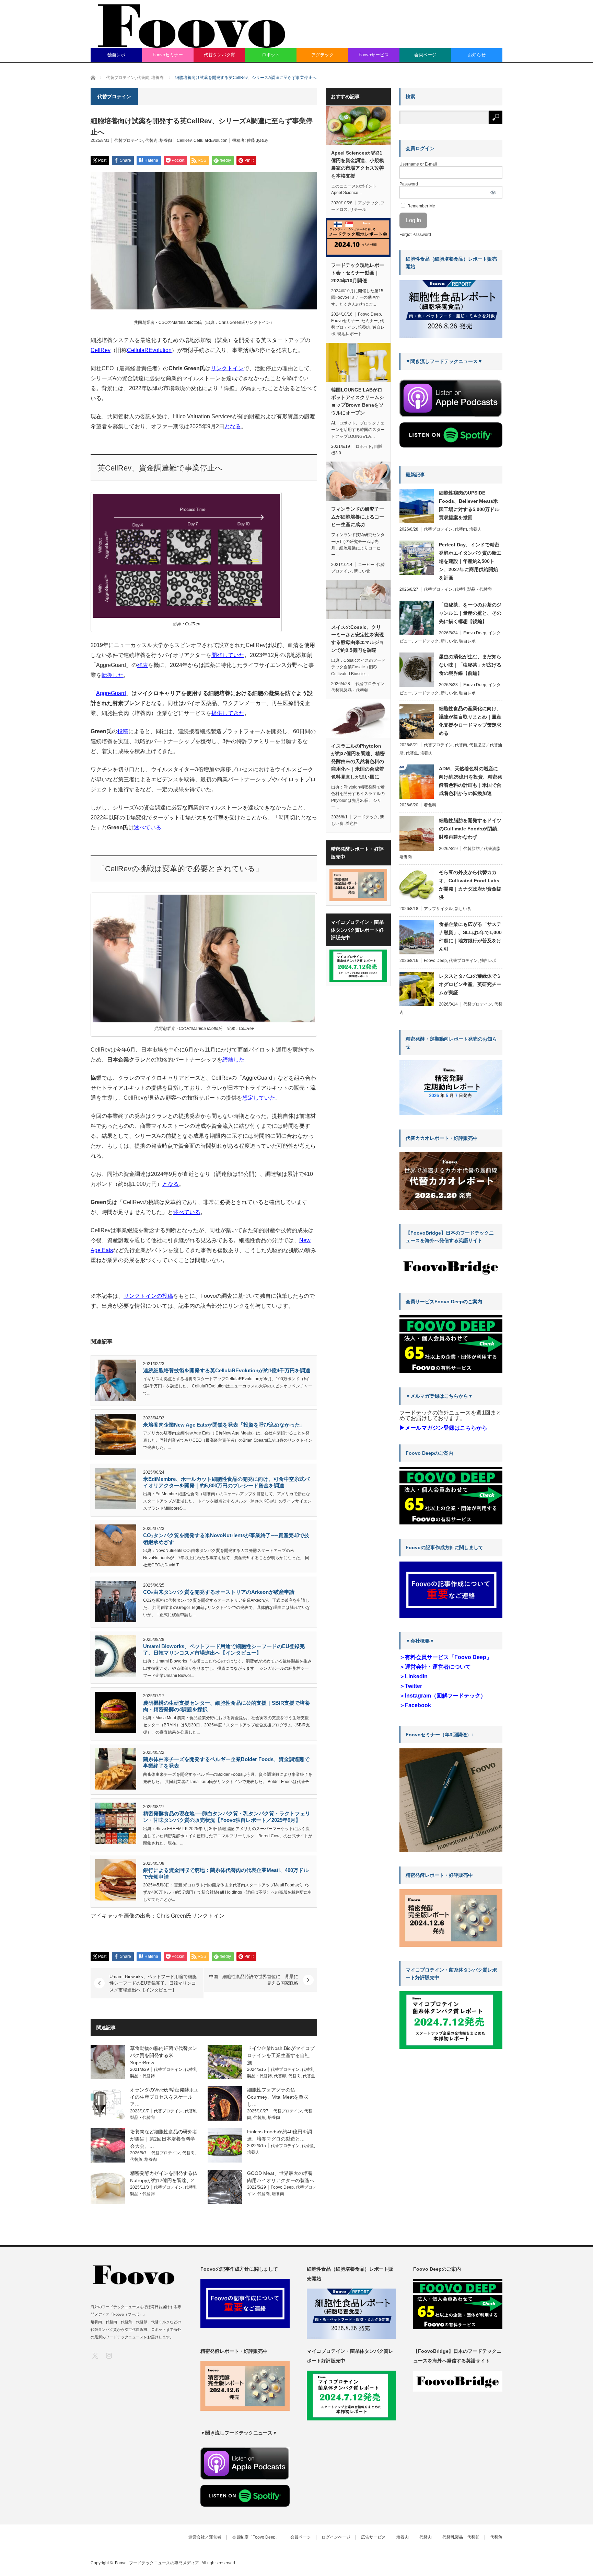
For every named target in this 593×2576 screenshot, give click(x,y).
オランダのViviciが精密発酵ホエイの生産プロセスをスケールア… (164, 2097)
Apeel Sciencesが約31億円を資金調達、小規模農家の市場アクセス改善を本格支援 (358, 164)
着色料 (352, 824)
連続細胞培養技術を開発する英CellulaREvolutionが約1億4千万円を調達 (227, 1370)
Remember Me (421, 206)
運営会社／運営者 (205, 2537)
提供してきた (228, 713)
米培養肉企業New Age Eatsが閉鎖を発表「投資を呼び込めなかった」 (224, 1425)
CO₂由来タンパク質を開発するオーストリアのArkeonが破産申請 (219, 1592)
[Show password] (493, 192)
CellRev (184, 140)
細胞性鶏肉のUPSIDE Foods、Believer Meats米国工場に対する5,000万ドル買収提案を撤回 (469, 505)
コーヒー (366, 565)
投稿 (123, 731)
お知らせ (477, 55)
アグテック (322, 55)
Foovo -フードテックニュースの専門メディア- (158, 2563)
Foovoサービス (374, 55)
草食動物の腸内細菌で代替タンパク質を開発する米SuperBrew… (164, 2055)
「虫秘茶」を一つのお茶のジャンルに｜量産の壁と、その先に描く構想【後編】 (470, 613)
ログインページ (336, 2537)
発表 (142, 665)
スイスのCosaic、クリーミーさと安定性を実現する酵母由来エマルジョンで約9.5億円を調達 (358, 639)
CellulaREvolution (211, 140)
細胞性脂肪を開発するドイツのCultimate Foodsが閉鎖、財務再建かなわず (470, 829)
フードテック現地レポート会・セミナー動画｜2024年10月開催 (358, 273)
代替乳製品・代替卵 (350, 690)
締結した (233, 1060)
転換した (113, 675)
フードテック (365, 817)
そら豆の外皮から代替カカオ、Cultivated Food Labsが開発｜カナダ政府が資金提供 (470, 885)
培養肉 (166, 140)
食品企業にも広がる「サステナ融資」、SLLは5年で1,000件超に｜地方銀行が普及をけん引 (470, 937)
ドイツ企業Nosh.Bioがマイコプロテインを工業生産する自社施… (281, 2055)
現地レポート (350, 334)
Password (409, 184)
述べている (148, 827)
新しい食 (362, 571)
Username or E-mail (418, 164)
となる (233, 426)
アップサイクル (438, 909)
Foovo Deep (282, 2187)
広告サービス (373, 2537)
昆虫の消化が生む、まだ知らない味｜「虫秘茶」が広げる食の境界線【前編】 (470, 665)
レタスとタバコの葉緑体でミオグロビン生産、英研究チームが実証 (470, 984)
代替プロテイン (129, 140)
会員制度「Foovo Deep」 (256, 2537)
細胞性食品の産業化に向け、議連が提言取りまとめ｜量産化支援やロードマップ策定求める (470, 721)
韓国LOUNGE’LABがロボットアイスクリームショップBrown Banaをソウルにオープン (358, 401)
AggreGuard (111, 693)
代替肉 (151, 140)
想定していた (259, 1098)
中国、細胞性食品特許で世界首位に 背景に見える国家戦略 (254, 1980)
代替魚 (309, 2076)
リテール (358, 209)
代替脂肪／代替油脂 (482, 849)
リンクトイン (227, 368)
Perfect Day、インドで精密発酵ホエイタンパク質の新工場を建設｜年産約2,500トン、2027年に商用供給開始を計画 (470, 561)
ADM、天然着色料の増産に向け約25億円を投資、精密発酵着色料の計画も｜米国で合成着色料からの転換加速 (470, 781)
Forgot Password (415, 235)
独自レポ (116, 55)
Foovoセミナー (168, 55)
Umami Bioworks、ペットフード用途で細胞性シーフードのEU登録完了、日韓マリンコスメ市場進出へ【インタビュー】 (153, 1983)
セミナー (370, 321)
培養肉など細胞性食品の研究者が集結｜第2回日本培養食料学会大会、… (164, 2139)
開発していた (228, 655)
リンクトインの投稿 (148, 1296)
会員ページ (425, 55)
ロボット (271, 55)
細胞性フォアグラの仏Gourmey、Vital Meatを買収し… (278, 2097)
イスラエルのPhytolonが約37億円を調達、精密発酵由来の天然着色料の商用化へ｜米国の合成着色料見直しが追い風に (358, 761)
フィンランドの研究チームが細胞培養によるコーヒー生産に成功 (358, 517)
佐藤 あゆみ (258, 140)
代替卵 (280, 2076)
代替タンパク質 (219, 55)
